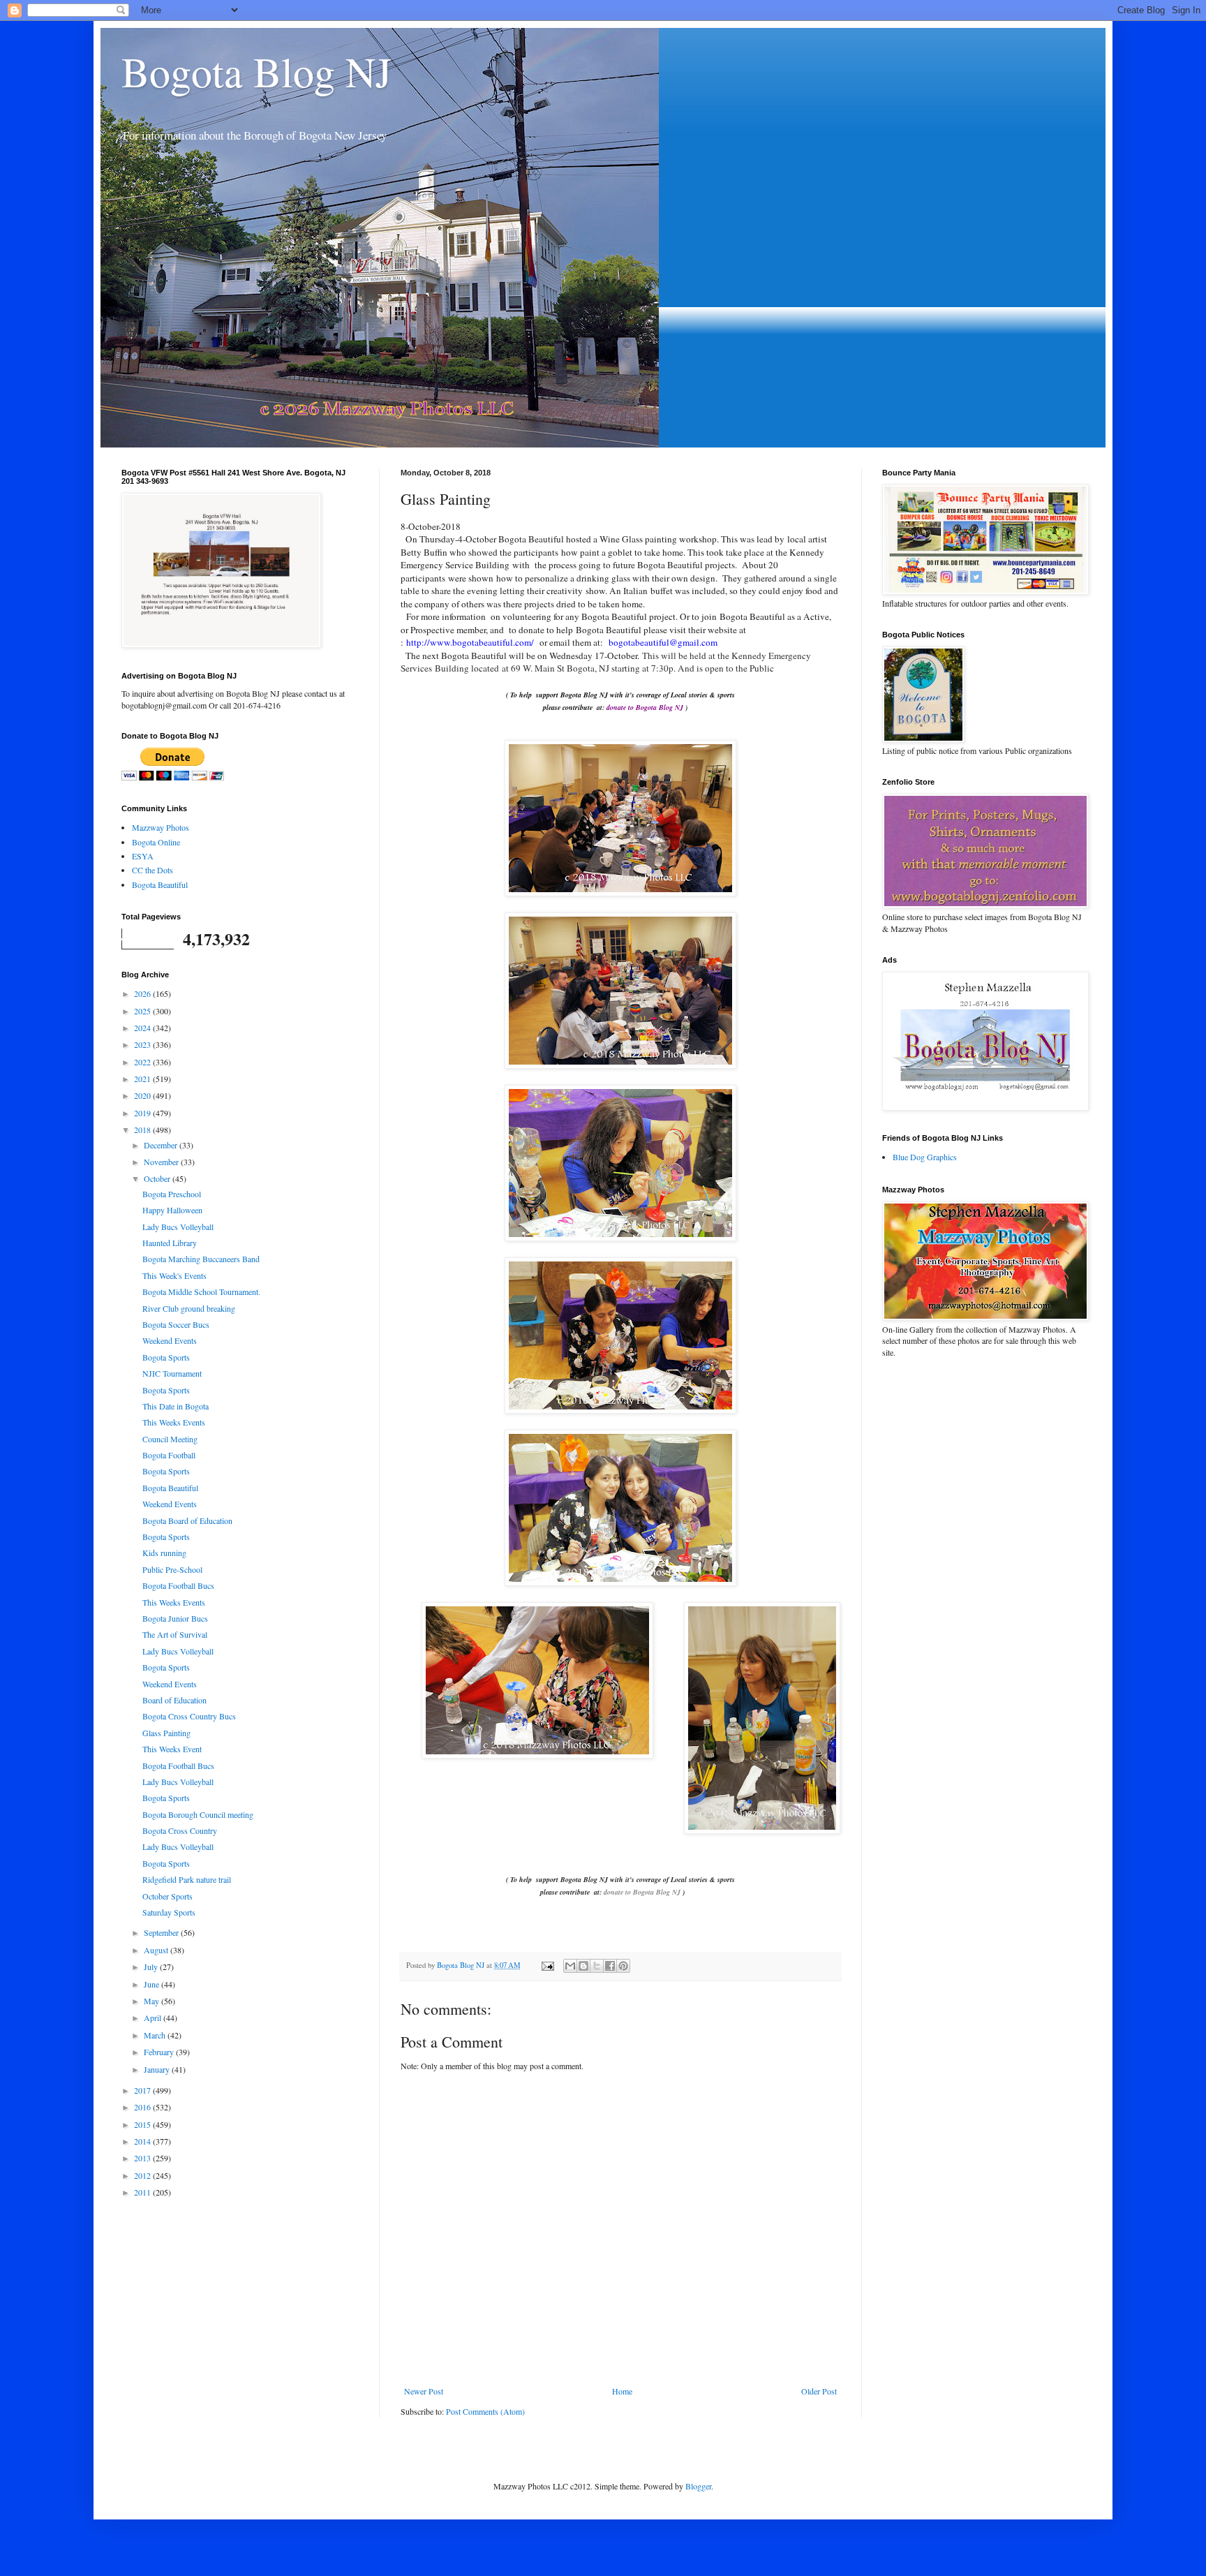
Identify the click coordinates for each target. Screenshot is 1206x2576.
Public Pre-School (172, 1569)
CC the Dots (152, 870)
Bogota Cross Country (180, 1830)
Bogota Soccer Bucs (176, 1324)
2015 (143, 2124)
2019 (143, 1113)
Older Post (819, 2391)
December (162, 1145)
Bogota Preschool (172, 1194)
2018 (143, 1130)
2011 (143, 2192)
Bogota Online (156, 842)
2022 (143, 1062)
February (160, 2052)
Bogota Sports (166, 1357)
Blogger (698, 2486)
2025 (143, 1011)
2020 (143, 1095)
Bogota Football (169, 1455)
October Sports (167, 1896)
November (162, 1162)
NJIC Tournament (172, 1373)
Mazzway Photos (161, 827)
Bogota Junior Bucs (175, 1618)
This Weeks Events (174, 1422)
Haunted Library (170, 1243)
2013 (143, 2158)
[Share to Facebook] (610, 1966)
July (152, 1967)
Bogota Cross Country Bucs (189, 1716)
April (154, 2018)
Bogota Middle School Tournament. (201, 1291)
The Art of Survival (175, 1634)
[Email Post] (547, 1965)
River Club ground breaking (189, 1308)
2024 (143, 1028)
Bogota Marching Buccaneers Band (201, 1259)
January (158, 2069)
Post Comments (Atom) (485, 2411)
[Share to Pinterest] (623, 1966)
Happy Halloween (172, 1210)
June (152, 1984)
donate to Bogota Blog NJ (642, 1892)
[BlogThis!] (583, 1966)
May (152, 2001)
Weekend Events (170, 1340)
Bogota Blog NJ (256, 71)
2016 (143, 2107)
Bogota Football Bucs (178, 1585)
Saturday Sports (169, 1912)
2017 (143, 2090)
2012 (143, 2175)
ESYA (143, 856)
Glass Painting (166, 1733)
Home (622, 2391)
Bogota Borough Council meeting (198, 1814)
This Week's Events (174, 1275)
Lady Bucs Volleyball (178, 1227)
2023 (143, 1044)
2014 (143, 2141)
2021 (143, 1079)
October (158, 1178)
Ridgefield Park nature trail (187, 1879)
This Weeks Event (172, 1749)
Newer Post (424, 2391)
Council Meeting (170, 1439)
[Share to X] (597, 1966)
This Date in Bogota (176, 1406)
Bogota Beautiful (160, 884)
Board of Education (174, 1700)
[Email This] (570, 1966)
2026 (143, 993)
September (162, 1932)
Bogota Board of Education (187, 1520)
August (157, 1950)
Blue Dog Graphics (925, 1157)
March (156, 2035)
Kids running (164, 1553)
